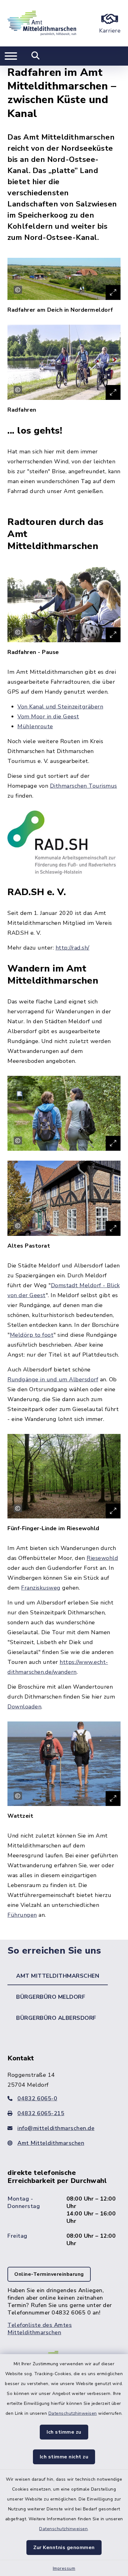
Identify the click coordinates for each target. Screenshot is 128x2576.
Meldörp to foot (32, 1335)
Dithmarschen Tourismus (84, 786)
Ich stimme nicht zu (64, 2457)
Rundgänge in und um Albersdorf (53, 1379)
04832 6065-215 (41, 2113)
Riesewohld (102, 1558)
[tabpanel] (64, 2201)
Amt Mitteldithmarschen (51, 2143)
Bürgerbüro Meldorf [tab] (51, 1997)
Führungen (22, 1915)
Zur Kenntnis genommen (64, 2548)
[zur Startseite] (42, 23)
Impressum (64, 2568)
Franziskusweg (41, 1588)
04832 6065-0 (37, 2098)
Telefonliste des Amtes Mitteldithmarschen (40, 2329)
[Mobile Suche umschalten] (36, 56)
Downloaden (24, 1707)
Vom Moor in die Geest (48, 717)
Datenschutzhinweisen (73, 2413)
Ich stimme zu (64, 2432)
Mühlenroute (35, 726)
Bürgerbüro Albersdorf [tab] (56, 2018)
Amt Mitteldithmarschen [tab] (58, 1976)
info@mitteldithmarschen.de (56, 2128)
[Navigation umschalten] (11, 56)
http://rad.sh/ (73, 948)
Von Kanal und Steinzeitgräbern (60, 707)
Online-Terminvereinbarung (49, 2274)
